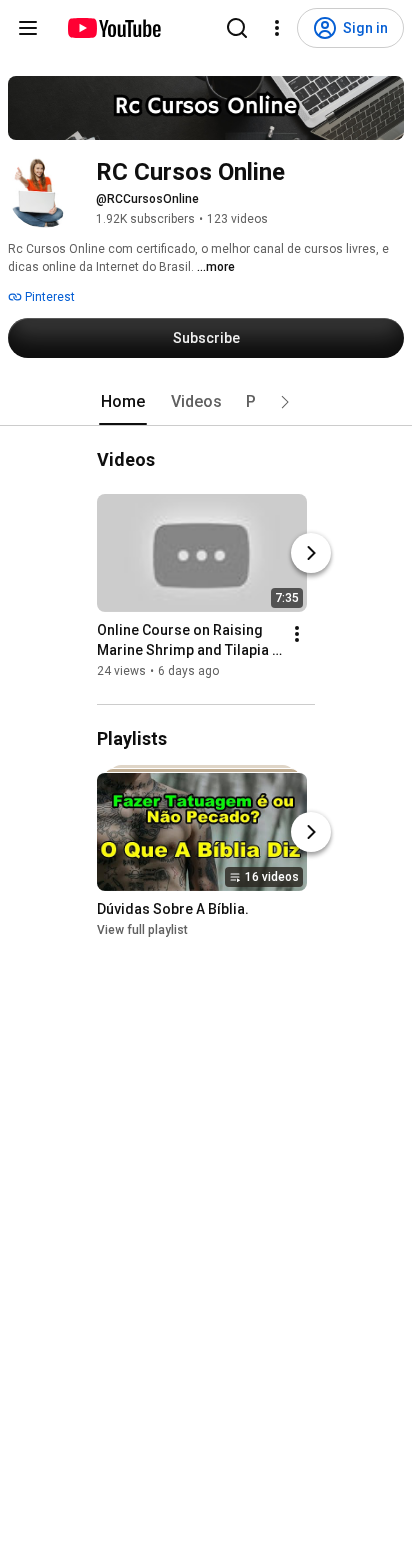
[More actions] (297, 634)
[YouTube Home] (113, 28)
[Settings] (277, 28)
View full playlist (142, 930)
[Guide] (28, 28)
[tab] (123, 402)
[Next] (311, 553)
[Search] (237, 28)
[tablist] (206, 402)
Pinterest (48, 297)
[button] (285, 402)
